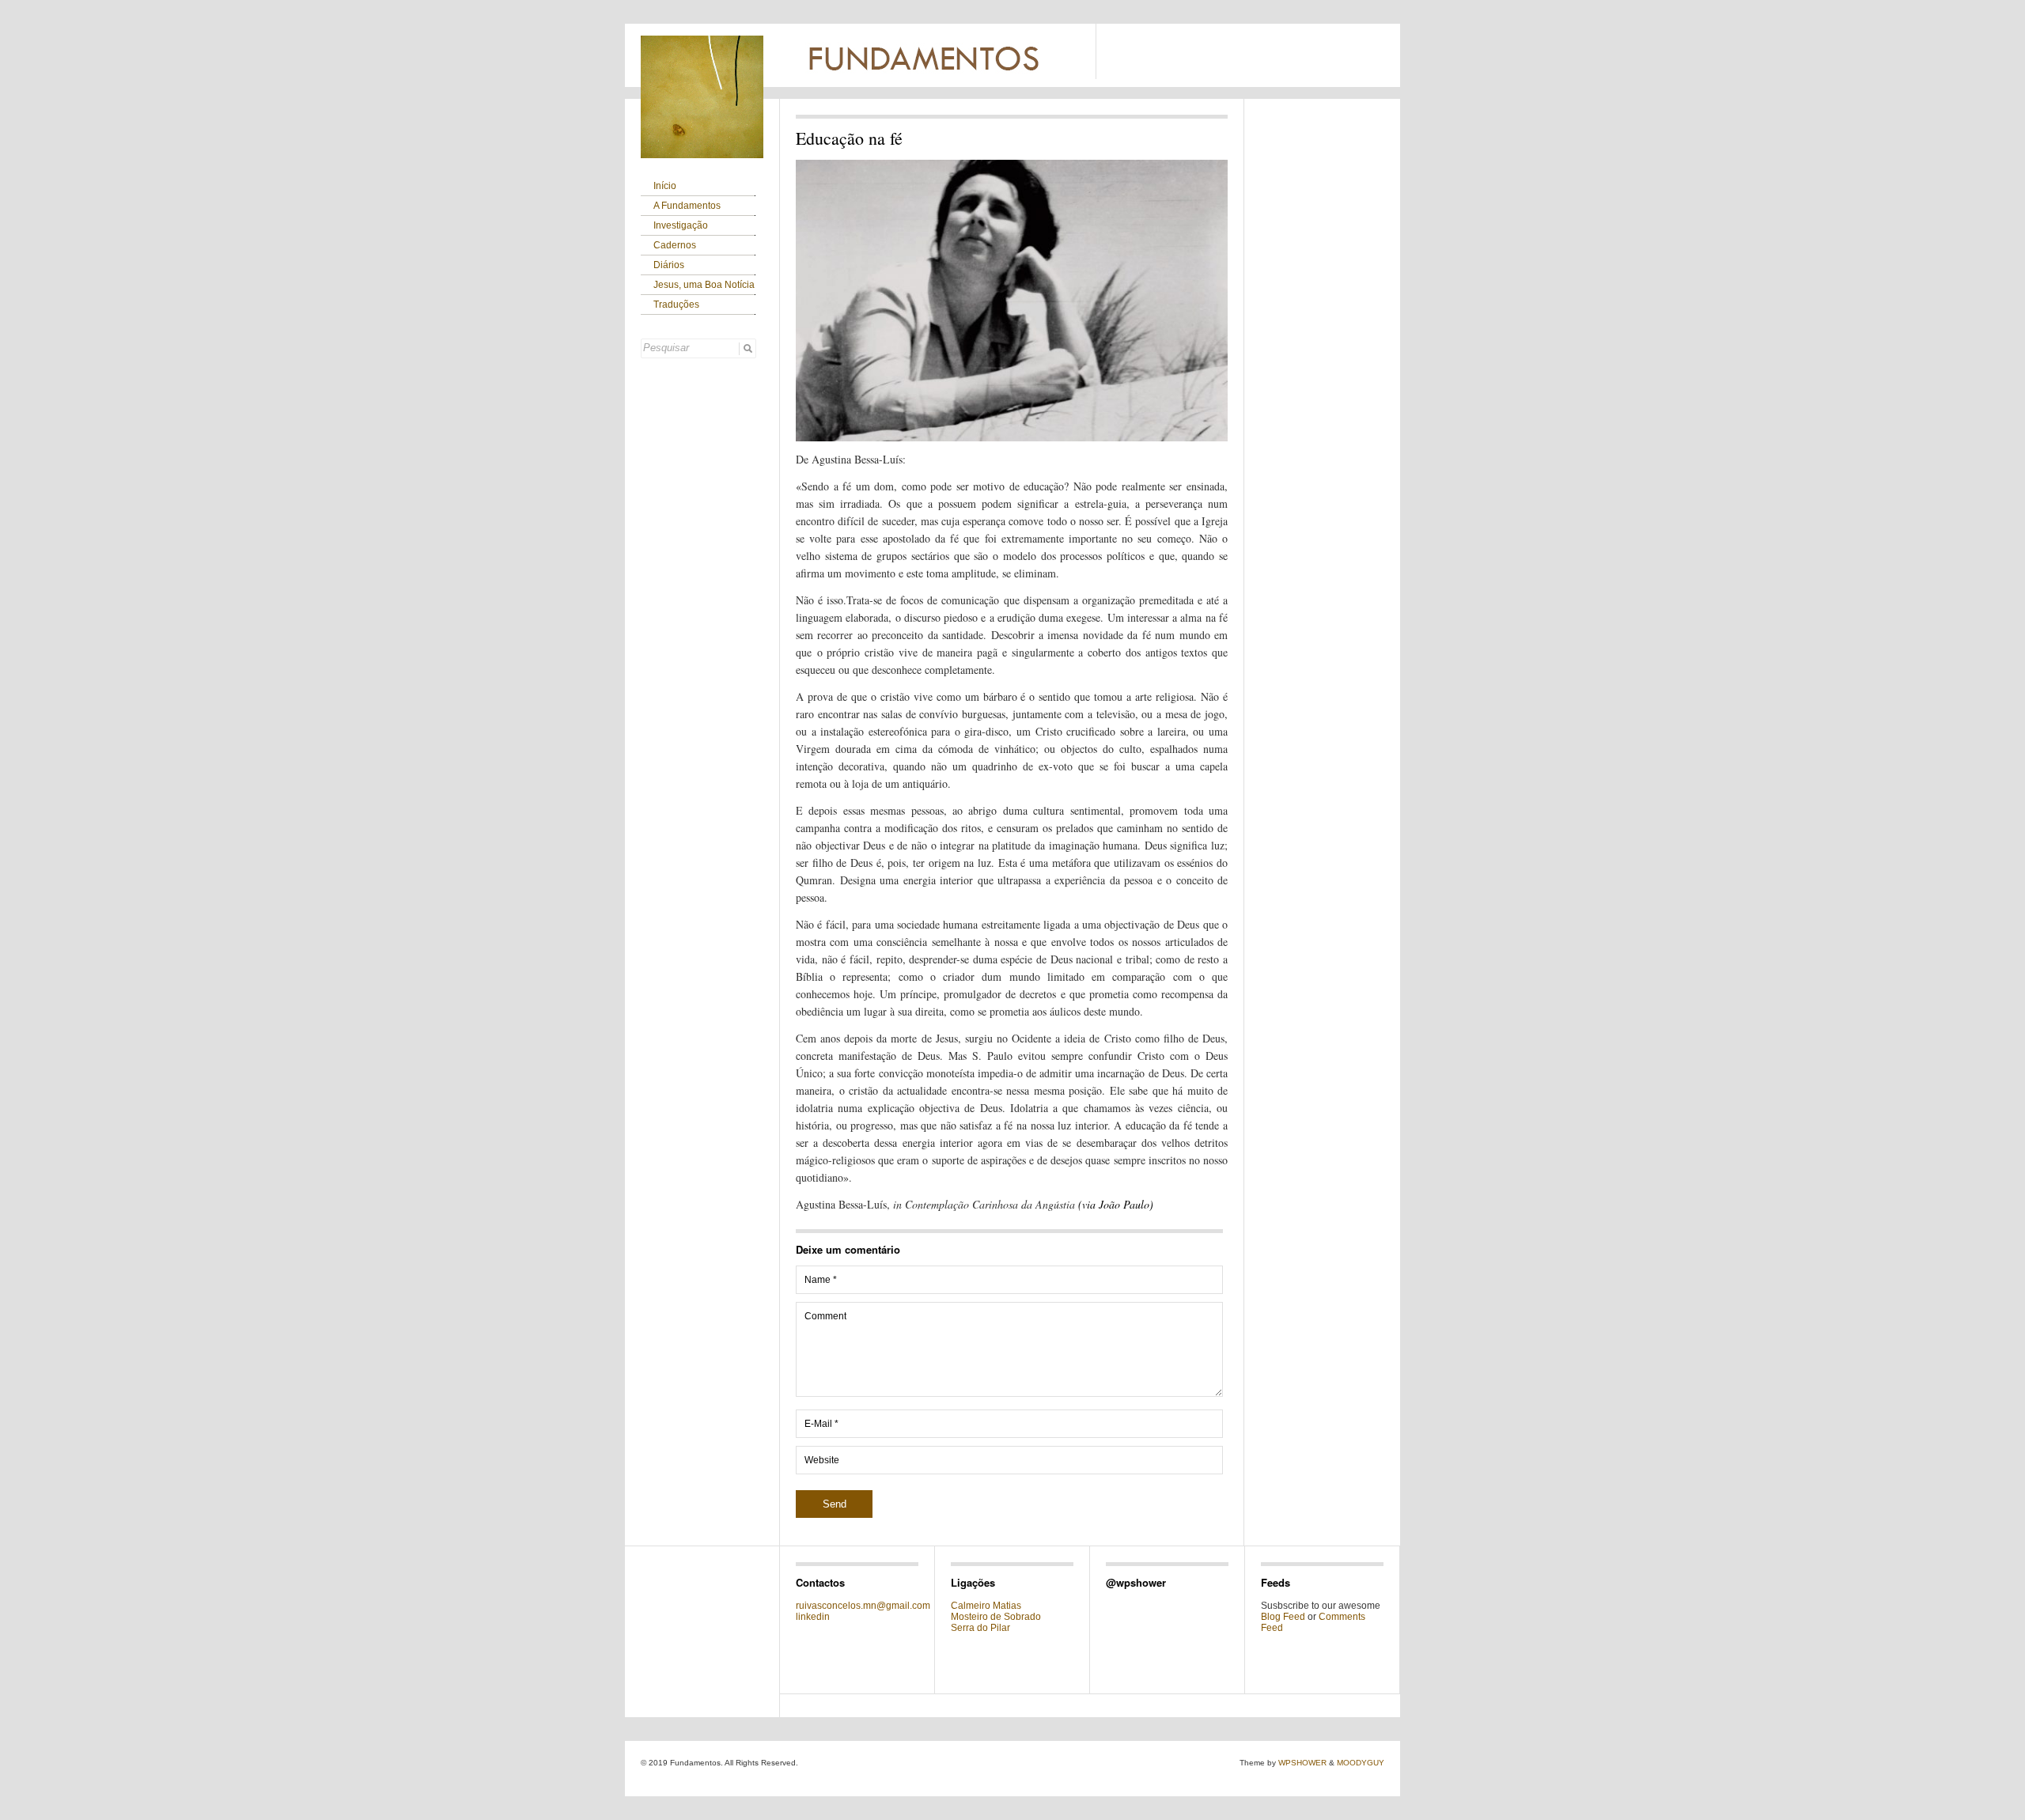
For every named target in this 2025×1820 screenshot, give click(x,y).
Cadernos (675, 245)
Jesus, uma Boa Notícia (704, 285)
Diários (669, 265)
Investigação (681, 225)
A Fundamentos (687, 206)
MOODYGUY (1361, 1763)
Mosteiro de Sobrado (996, 1617)
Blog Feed (1283, 1617)
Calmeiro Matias (986, 1606)
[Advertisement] (1292, 55)
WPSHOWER (1302, 1763)
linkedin (813, 1617)
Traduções (676, 305)
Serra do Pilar (980, 1628)
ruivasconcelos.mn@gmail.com (863, 1606)
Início (665, 186)
